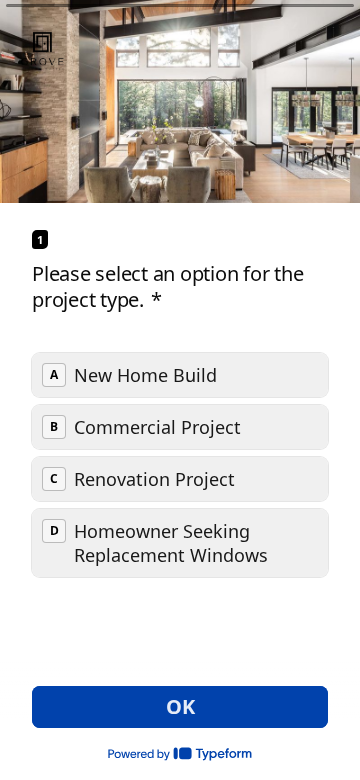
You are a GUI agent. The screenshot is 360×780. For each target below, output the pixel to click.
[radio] (180, 375)
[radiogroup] (180, 465)
